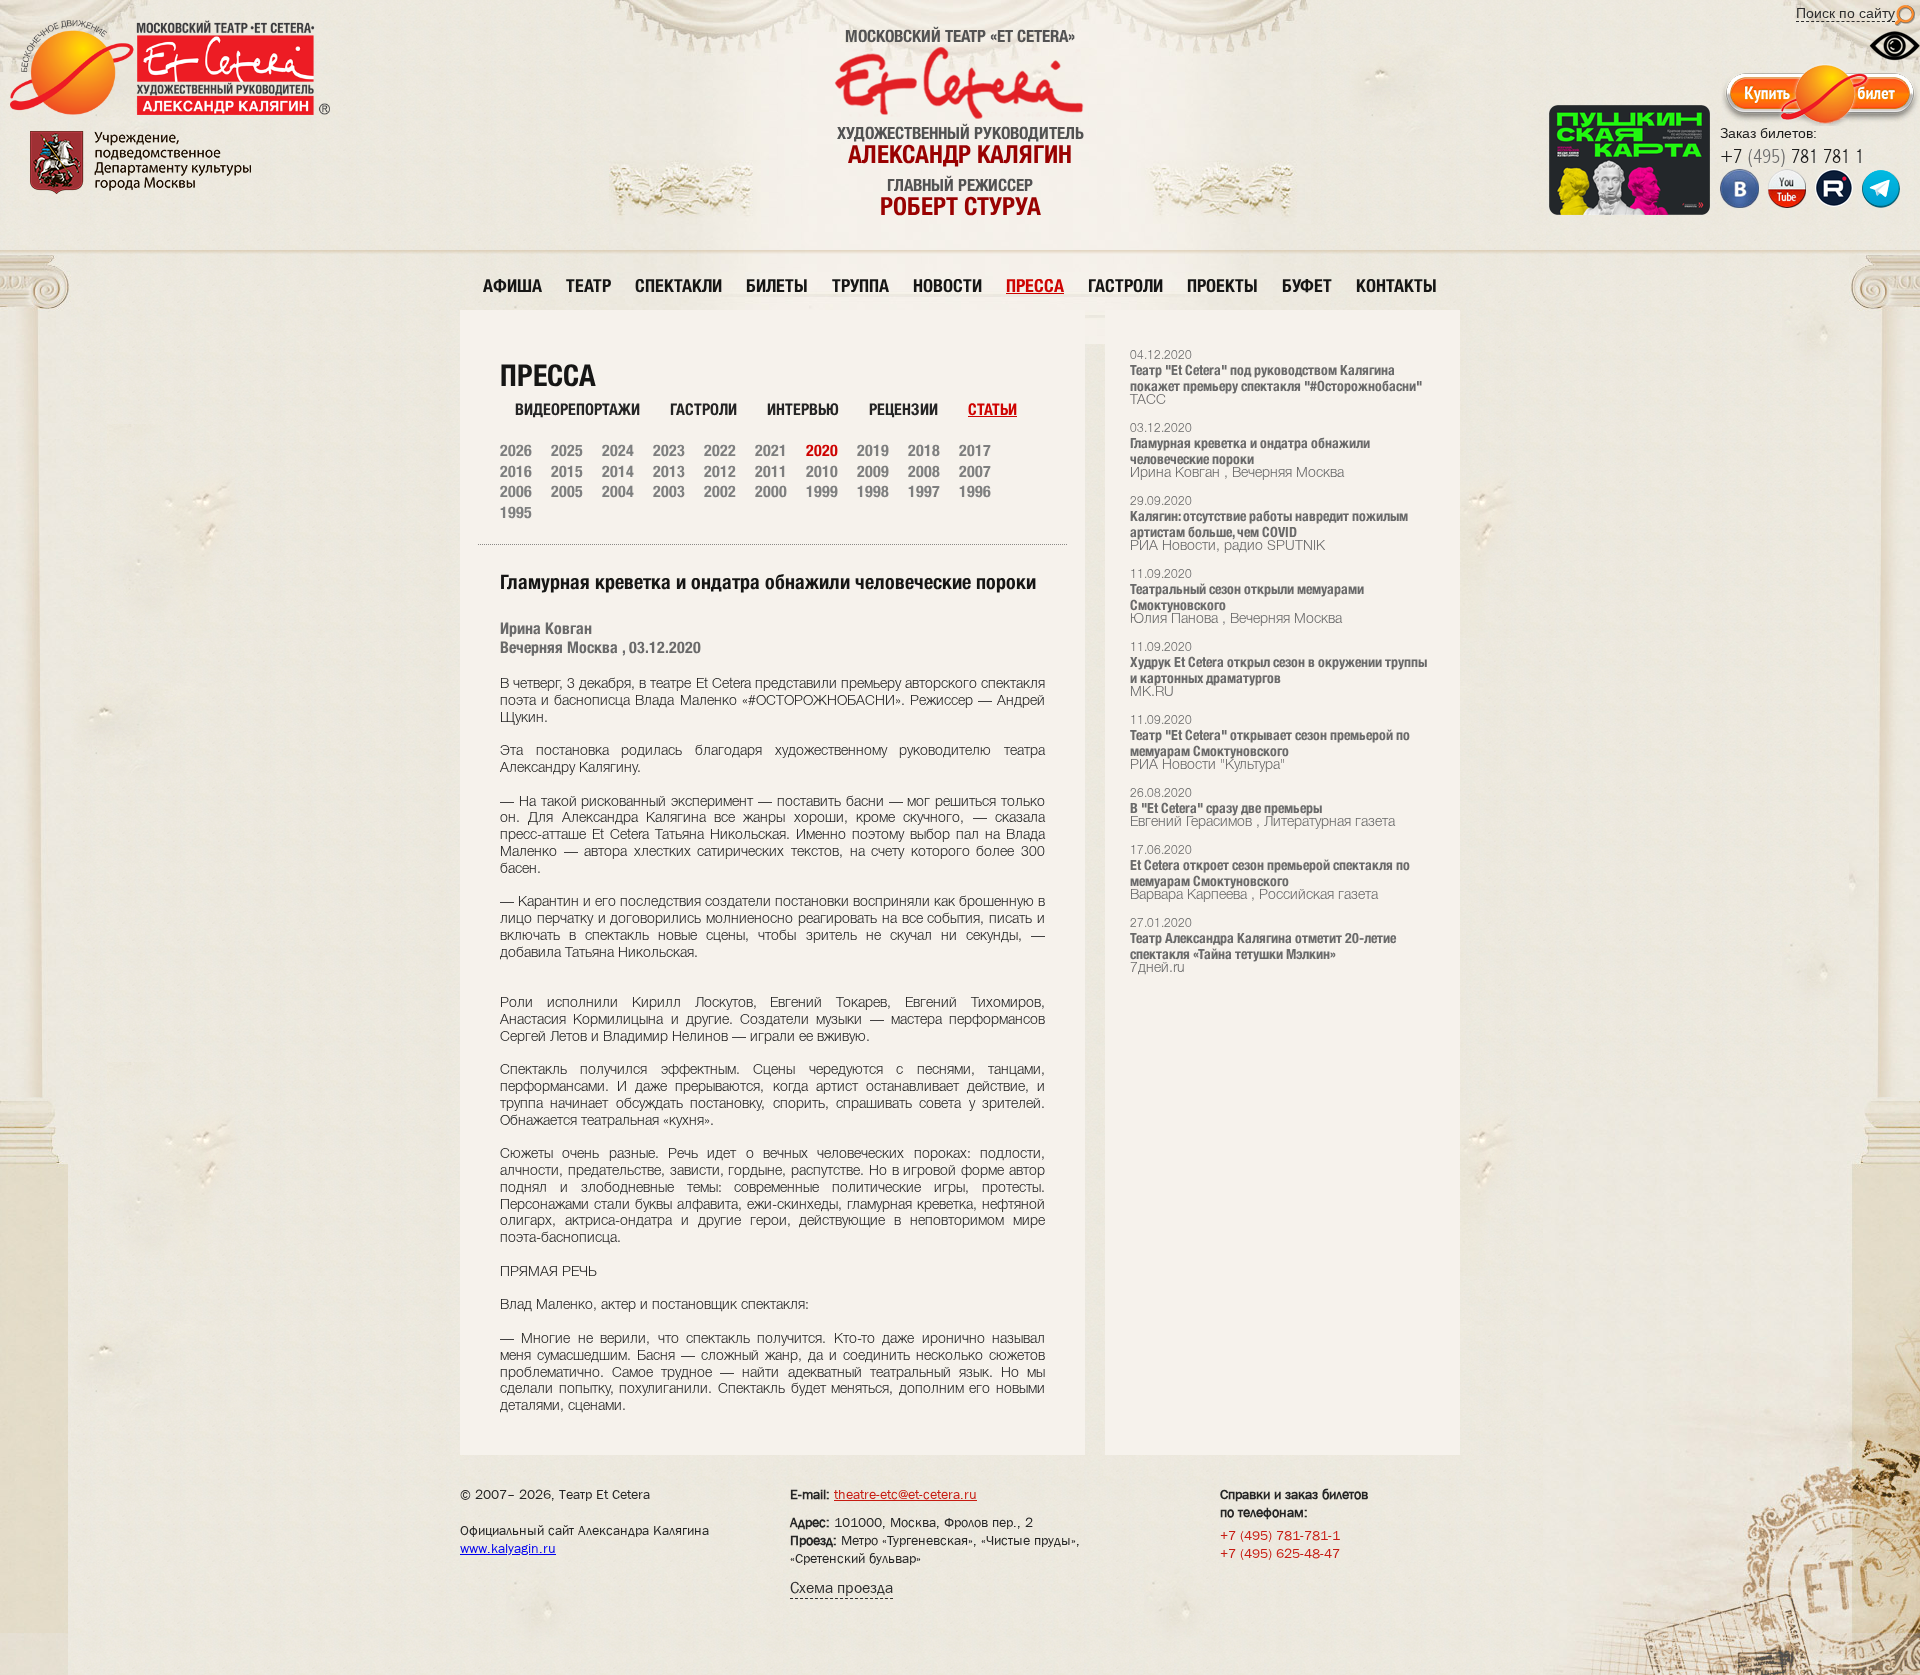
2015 (567, 471)
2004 (618, 491)
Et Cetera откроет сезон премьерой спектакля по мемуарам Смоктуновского (1270, 873)
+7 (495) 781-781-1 (1280, 1535)
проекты (1222, 285)
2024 (618, 450)
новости (947, 285)
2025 (567, 450)
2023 (669, 450)
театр (588, 285)
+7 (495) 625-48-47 (1280, 1553)
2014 (618, 471)
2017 (975, 450)
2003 (669, 491)
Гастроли (703, 409)
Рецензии (903, 409)
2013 (669, 471)
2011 (771, 471)
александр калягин (960, 154)
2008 (924, 471)
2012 (720, 471)
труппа (860, 285)
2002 (720, 491)
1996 (975, 491)
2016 (516, 471)
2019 (873, 450)
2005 (567, 491)
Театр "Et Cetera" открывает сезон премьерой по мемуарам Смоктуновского (1270, 743)
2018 (924, 450)
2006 (516, 491)
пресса (1035, 285)
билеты (777, 285)
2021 (771, 450)
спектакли (678, 285)
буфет (1307, 285)
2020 (822, 450)
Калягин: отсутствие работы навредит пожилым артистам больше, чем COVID (1269, 524)
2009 (873, 471)
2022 (720, 450)
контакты (1396, 285)
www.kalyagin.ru (508, 1548)
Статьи (992, 409)
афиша (512, 285)
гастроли (1125, 285)
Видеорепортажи (577, 409)
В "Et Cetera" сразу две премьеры (1262, 808)
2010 (822, 471)
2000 (771, 491)
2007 (975, 471)
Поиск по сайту (1845, 13)
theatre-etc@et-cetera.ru (905, 1494)
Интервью (803, 409)
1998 (873, 491)
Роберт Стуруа (960, 206)
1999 (822, 491)
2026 (516, 450)
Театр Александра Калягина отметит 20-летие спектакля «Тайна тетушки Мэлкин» (1263, 946)
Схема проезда (841, 1587)
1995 (516, 512)
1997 (924, 491)
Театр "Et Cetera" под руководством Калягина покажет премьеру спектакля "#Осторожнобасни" (1276, 378)
